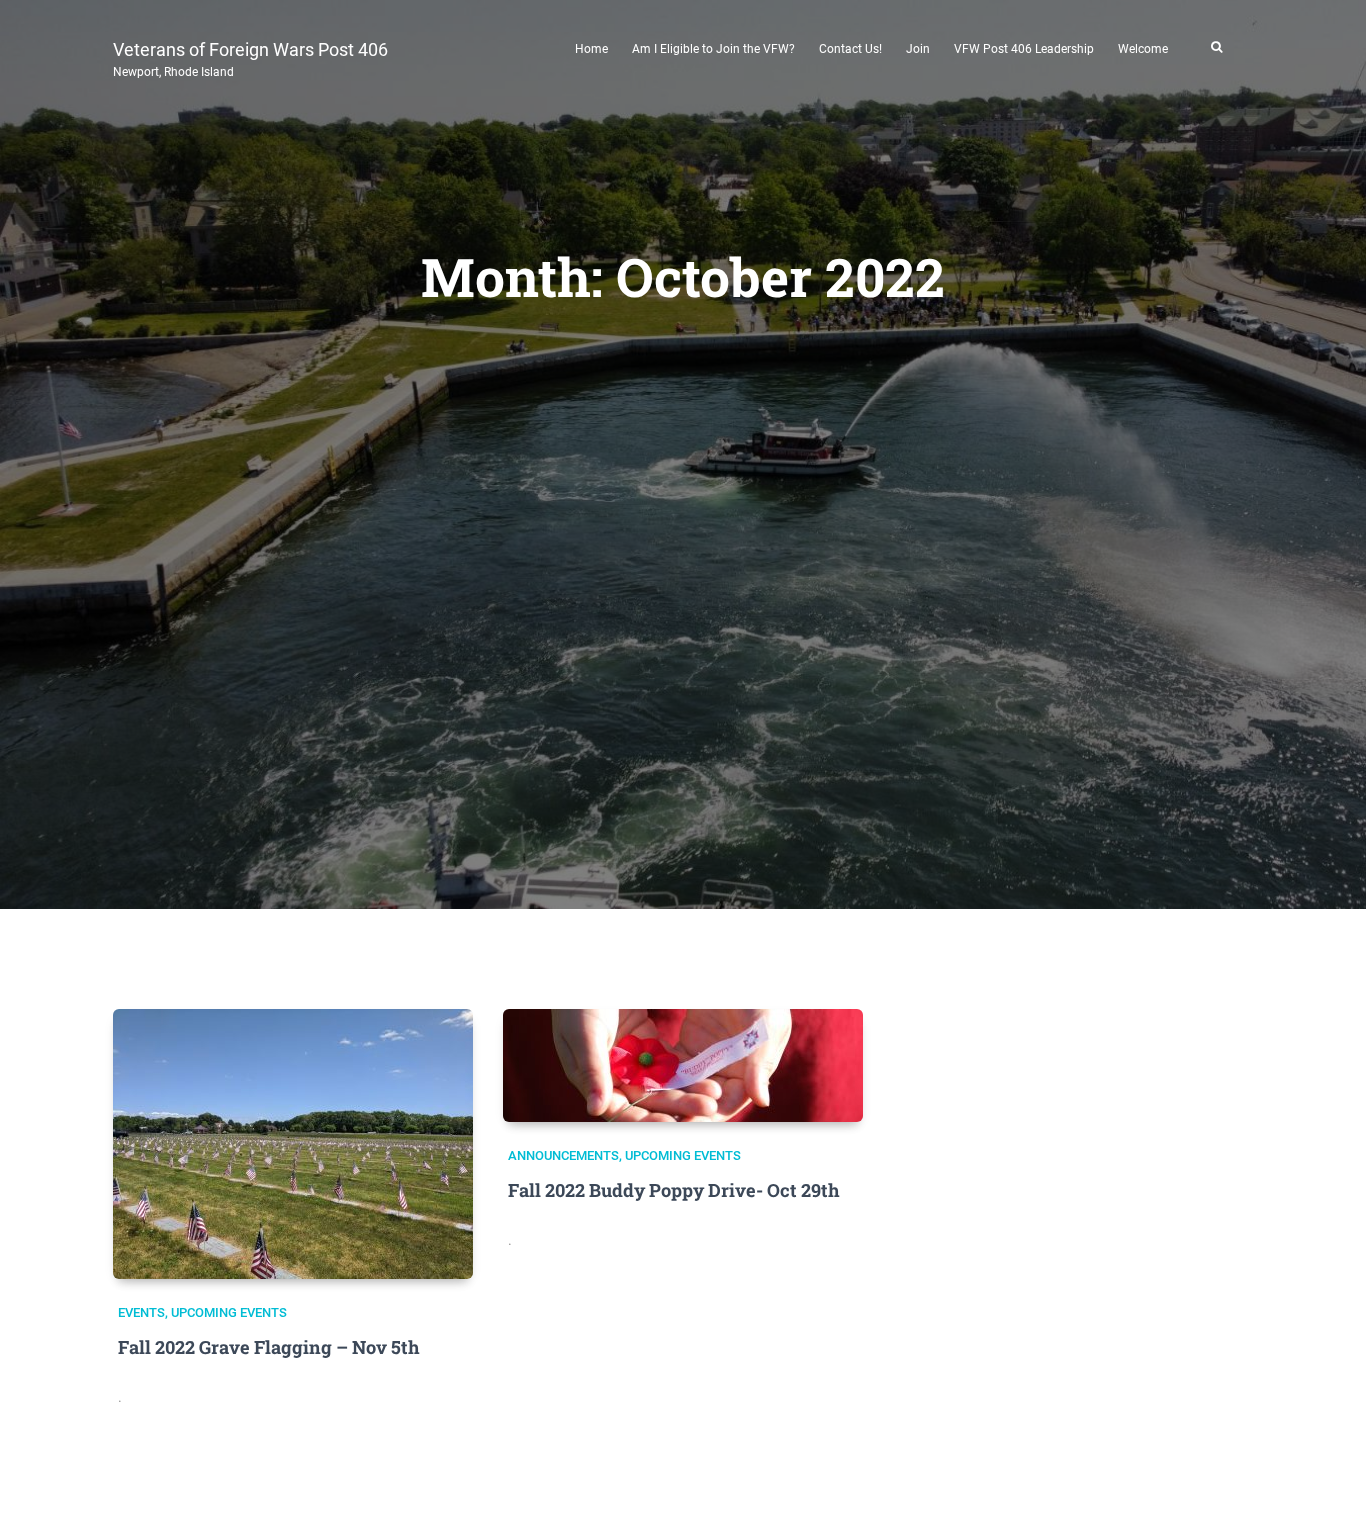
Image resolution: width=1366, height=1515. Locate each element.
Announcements (563, 1155)
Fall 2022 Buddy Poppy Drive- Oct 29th (674, 1190)
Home (591, 49)
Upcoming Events (229, 1312)
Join (918, 49)
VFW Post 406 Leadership (1024, 49)
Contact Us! (850, 49)
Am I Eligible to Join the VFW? (713, 49)
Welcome (1143, 49)
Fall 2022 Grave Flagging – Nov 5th (269, 1347)
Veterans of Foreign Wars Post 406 (250, 57)
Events (141, 1312)
